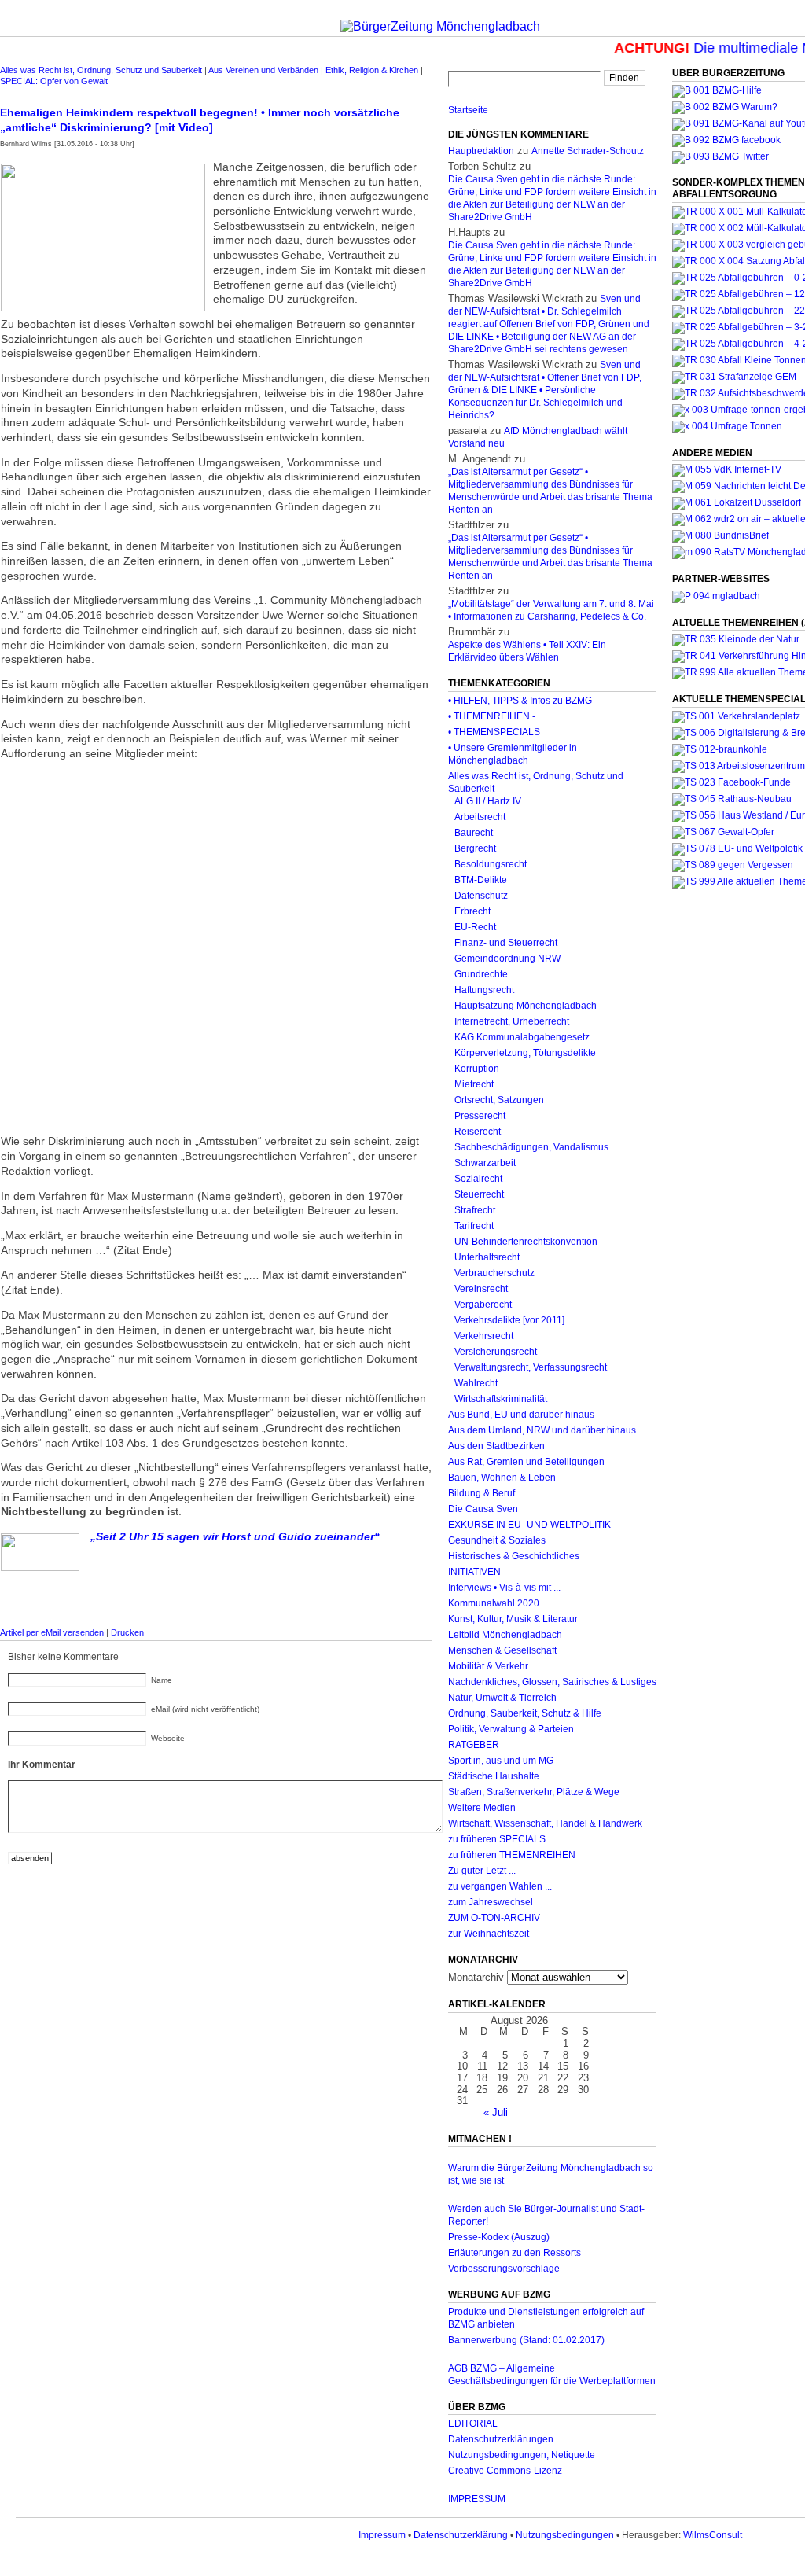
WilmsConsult (713, 2535)
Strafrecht (475, 1210)
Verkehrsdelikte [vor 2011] (509, 1320)
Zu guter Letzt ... (482, 1871)
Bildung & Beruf (482, 1493)
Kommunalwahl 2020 (494, 1603)
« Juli (496, 2112)
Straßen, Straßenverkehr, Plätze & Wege (534, 1792)
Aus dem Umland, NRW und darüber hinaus (542, 1430)
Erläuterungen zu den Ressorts (515, 2253)
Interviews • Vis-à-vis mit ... (504, 1588)
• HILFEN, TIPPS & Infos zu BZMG (520, 701)
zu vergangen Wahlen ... (500, 1886)
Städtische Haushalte (494, 1776)
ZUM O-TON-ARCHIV (494, 1918)
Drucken (127, 1632)
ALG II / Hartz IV (488, 801)
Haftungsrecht (484, 990)
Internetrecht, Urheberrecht (512, 1021)
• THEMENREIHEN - (492, 716)
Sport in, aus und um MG (501, 1761)
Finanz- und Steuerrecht (506, 943)
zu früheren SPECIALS (497, 1839)
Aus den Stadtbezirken (496, 1446)
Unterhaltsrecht (487, 1257)
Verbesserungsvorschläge (504, 2269)
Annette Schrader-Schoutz (588, 151)
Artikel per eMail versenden (52, 1632)
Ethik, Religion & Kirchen (372, 70)
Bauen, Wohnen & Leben (502, 1478)
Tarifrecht (474, 1226)
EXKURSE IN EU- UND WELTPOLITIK (529, 1525)
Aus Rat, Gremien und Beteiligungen (526, 1462)
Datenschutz (481, 896)
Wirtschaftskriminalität (501, 1399)
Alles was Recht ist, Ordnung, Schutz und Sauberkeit (101, 70)
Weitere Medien (482, 1808)
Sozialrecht (478, 1179)
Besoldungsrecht (491, 864)
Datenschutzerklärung (461, 2535)
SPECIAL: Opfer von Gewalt (54, 81)
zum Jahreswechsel (491, 1902)
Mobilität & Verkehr (488, 1666)
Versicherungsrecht (496, 1352)
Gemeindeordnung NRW (507, 959)
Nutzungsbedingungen (565, 2535)
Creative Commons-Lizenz (505, 2471)
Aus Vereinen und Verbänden (263, 70)
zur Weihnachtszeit (489, 1934)
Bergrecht (475, 848)
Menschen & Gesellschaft (502, 1650)
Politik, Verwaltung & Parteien (511, 1729)
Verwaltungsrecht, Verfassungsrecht (531, 1367)
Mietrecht (474, 1084)
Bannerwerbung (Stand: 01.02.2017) (526, 2340)
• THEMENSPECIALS (494, 732)
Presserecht (480, 1116)
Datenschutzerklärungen (501, 2439)
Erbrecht (472, 911)
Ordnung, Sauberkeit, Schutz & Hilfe (525, 1713)
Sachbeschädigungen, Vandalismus (531, 1147)
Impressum (382, 2535)
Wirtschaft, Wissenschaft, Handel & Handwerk (545, 1823)
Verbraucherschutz (494, 1273)
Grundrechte (481, 974)
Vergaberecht (483, 1305)
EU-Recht (475, 927)
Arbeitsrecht (480, 817)
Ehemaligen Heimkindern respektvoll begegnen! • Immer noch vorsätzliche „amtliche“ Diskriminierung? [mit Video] (200, 120)
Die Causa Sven (483, 1509)
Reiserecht (478, 1132)
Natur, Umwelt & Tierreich (502, 1698)
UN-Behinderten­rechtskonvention (526, 1242)
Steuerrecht (479, 1194)
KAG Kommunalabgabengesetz (522, 1037)
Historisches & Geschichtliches (514, 1556)
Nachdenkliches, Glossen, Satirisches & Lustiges (552, 1682)
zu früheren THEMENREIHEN (512, 1855)
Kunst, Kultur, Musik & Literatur (513, 1619)
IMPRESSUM (477, 2499)
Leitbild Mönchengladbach (505, 1635)
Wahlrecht (476, 1383)
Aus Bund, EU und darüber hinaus (521, 1415)
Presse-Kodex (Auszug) (499, 2237)
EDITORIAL (473, 2423)
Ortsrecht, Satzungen (499, 1100)
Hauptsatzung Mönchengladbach (526, 1006)
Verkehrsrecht (484, 1336)
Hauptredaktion (481, 151)
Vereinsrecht (481, 1289)
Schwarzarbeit (485, 1163)
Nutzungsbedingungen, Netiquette (522, 2455)
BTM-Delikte (481, 880)
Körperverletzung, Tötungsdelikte (525, 1053)
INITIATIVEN (474, 1572)
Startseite (468, 110)
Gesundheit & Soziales (497, 1540)
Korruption (477, 1069)
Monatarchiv (476, 1977)
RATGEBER (474, 1745)
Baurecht (474, 833)
